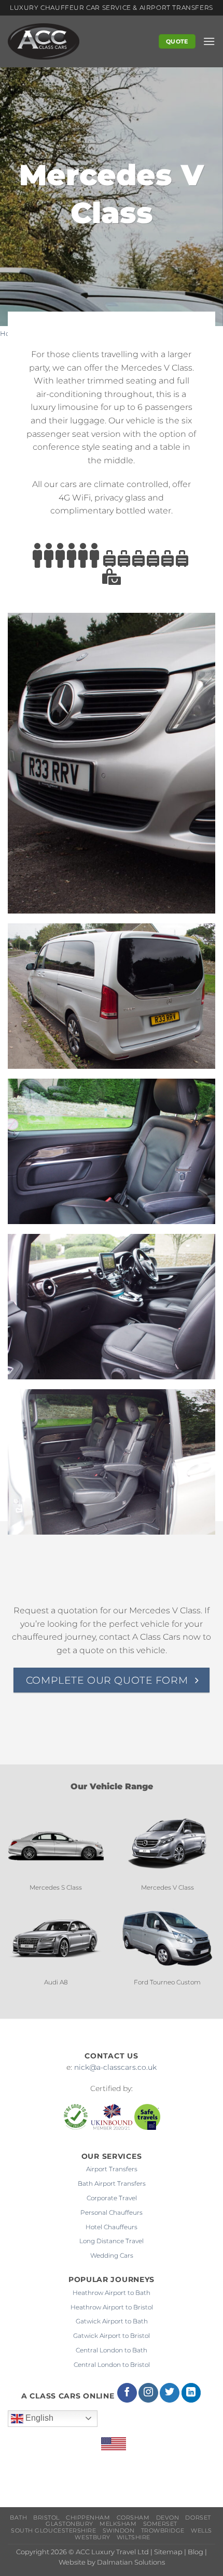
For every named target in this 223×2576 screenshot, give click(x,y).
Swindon (119, 2531)
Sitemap (168, 2552)
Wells (201, 2531)
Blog (196, 2552)
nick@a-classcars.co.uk (115, 2067)
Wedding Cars (112, 2255)
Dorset (198, 2518)
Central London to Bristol (112, 2365)
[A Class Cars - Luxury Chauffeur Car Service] (70, 41)
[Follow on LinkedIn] (191, 2393)
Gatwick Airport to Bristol (112, 2336)
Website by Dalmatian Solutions (112, 2562)
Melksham (118, 2524)
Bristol (46, 2518)
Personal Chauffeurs (112, 2212)
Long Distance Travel (112, 2241)
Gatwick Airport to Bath (112, 2321)
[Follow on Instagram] (148, 2393)
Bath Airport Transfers (112, 2183)
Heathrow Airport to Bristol (112, 2307)
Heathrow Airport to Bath (112, 2293)
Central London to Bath (112, 2350)
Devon (168, 2518)
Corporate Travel (112, 2198)
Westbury (92, 2537)
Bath (18, 2518)
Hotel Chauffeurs (112, 2227)
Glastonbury (69, 2524)
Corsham (133, 2518)
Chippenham (88, 2518)
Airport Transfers (112, 2169)
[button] (209, 41)
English (38, 2418)
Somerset (160, 2524)
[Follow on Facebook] (127, 2393)
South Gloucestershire (53, 2531)
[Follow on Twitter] (170, 2393)
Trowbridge (163, 2531)
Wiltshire (134, 2537)
